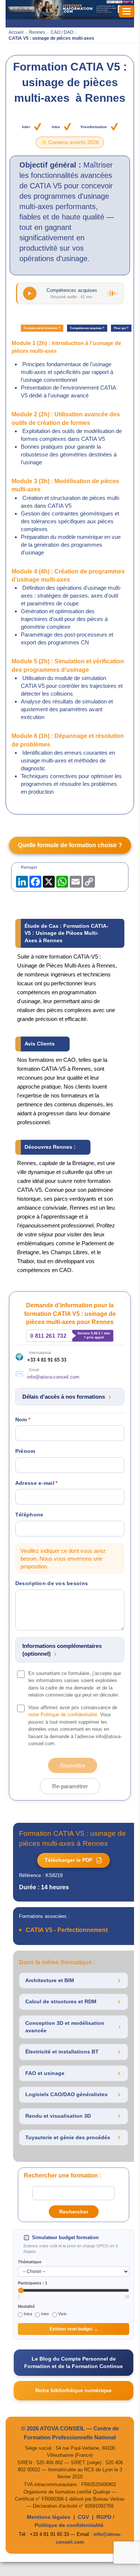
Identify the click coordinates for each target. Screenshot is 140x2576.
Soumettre (73, 1765)
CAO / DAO (62, 32)
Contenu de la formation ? (42, 328)
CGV (83, 2517)
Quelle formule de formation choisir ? (70, 845)
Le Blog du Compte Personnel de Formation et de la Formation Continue (74, 2362)
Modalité (26, 2306)
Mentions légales (49, 2517)
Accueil (16, 32)
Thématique (30, 2262)
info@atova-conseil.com (53, 1377)
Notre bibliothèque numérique (74, 2390)
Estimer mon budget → (74, 2329)
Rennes (37, 32)
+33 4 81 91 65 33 (47, 1360)
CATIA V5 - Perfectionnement (67, 1930)
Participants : (33, 2283)
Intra (28, 2314)
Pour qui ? (121, 328)
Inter (45, 2314)
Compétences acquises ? (87, 328)
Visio (62, 2314)
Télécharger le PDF (73, 1860)
